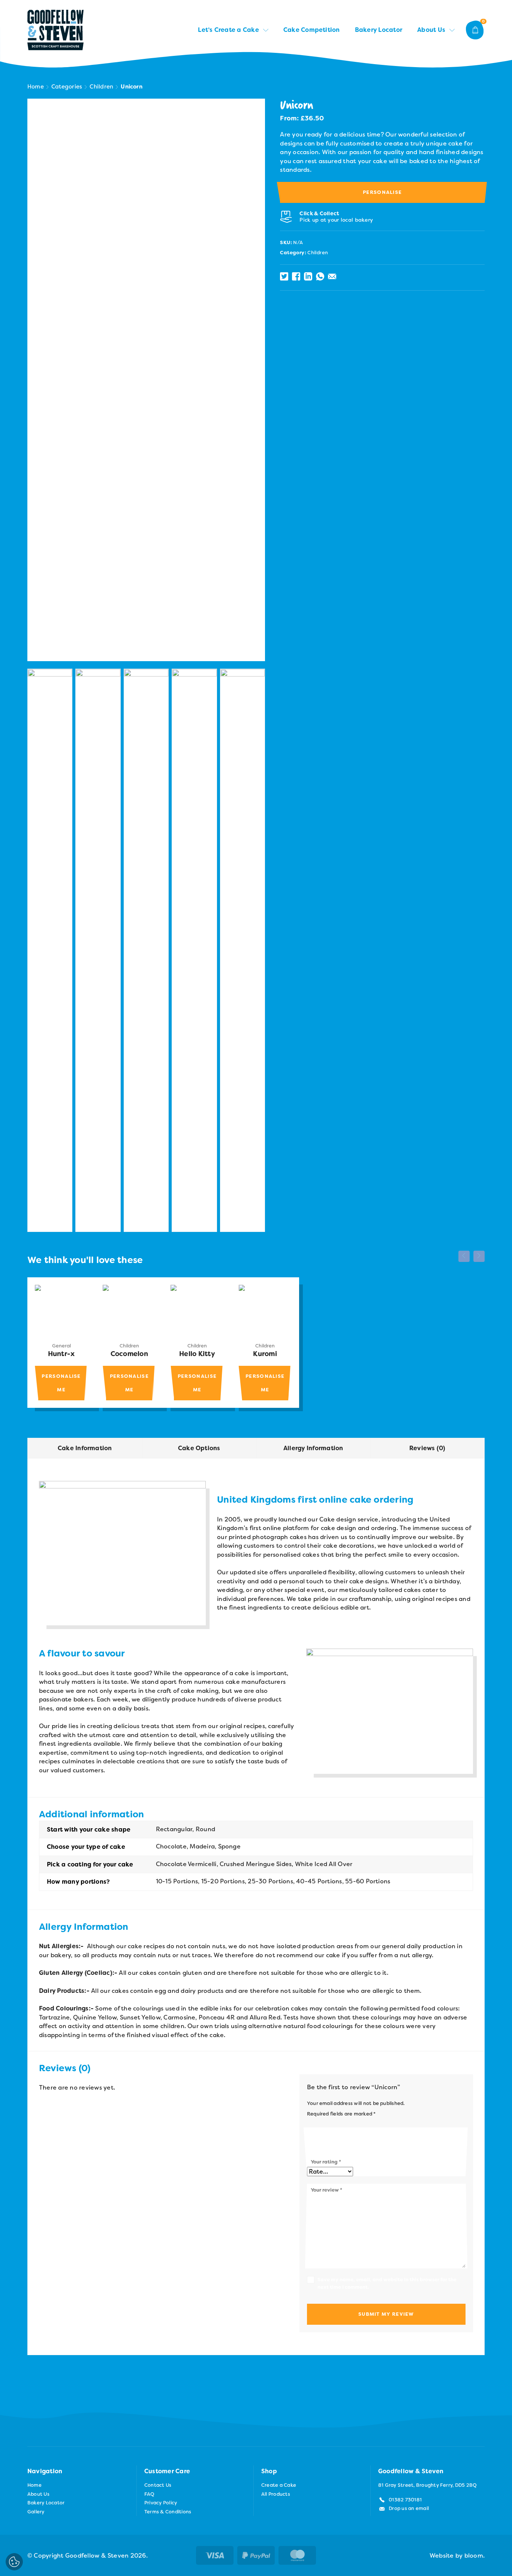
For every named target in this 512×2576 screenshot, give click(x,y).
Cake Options (199, 1448)
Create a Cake (279, 2485)
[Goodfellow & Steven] (55, 30)
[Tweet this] (284, 276)
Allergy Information (313, 1448)
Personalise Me (61, 1383)
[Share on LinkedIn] (308, 276)
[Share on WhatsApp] (320, 276)
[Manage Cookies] (14, 2562)
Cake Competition (312, 30)
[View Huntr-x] (61, 1311)
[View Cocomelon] (129, 1311)
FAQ (150, 2494)
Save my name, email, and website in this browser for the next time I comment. (387, 2283)
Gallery (36, 2512)
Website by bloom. (457, 2556)
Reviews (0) (427, 1448)
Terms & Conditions (168, 2512)
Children (101, 87)
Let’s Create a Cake (228, 30)
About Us (431, 30)
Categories (67, 87)
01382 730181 (405, 2500)
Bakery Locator (379, 30)
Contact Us (158, 2485)
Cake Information (85, 1448)
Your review (326, 2190)
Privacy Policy (161, 2503)
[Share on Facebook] (296, 276)
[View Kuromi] (265, 1311)
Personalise (382, 192)
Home (36, 87)
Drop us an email (409, 2508)
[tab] (85, 1448)
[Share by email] (332, 276)
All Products (276, 2494)
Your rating (326, 2162)
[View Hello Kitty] (197, 1311)
